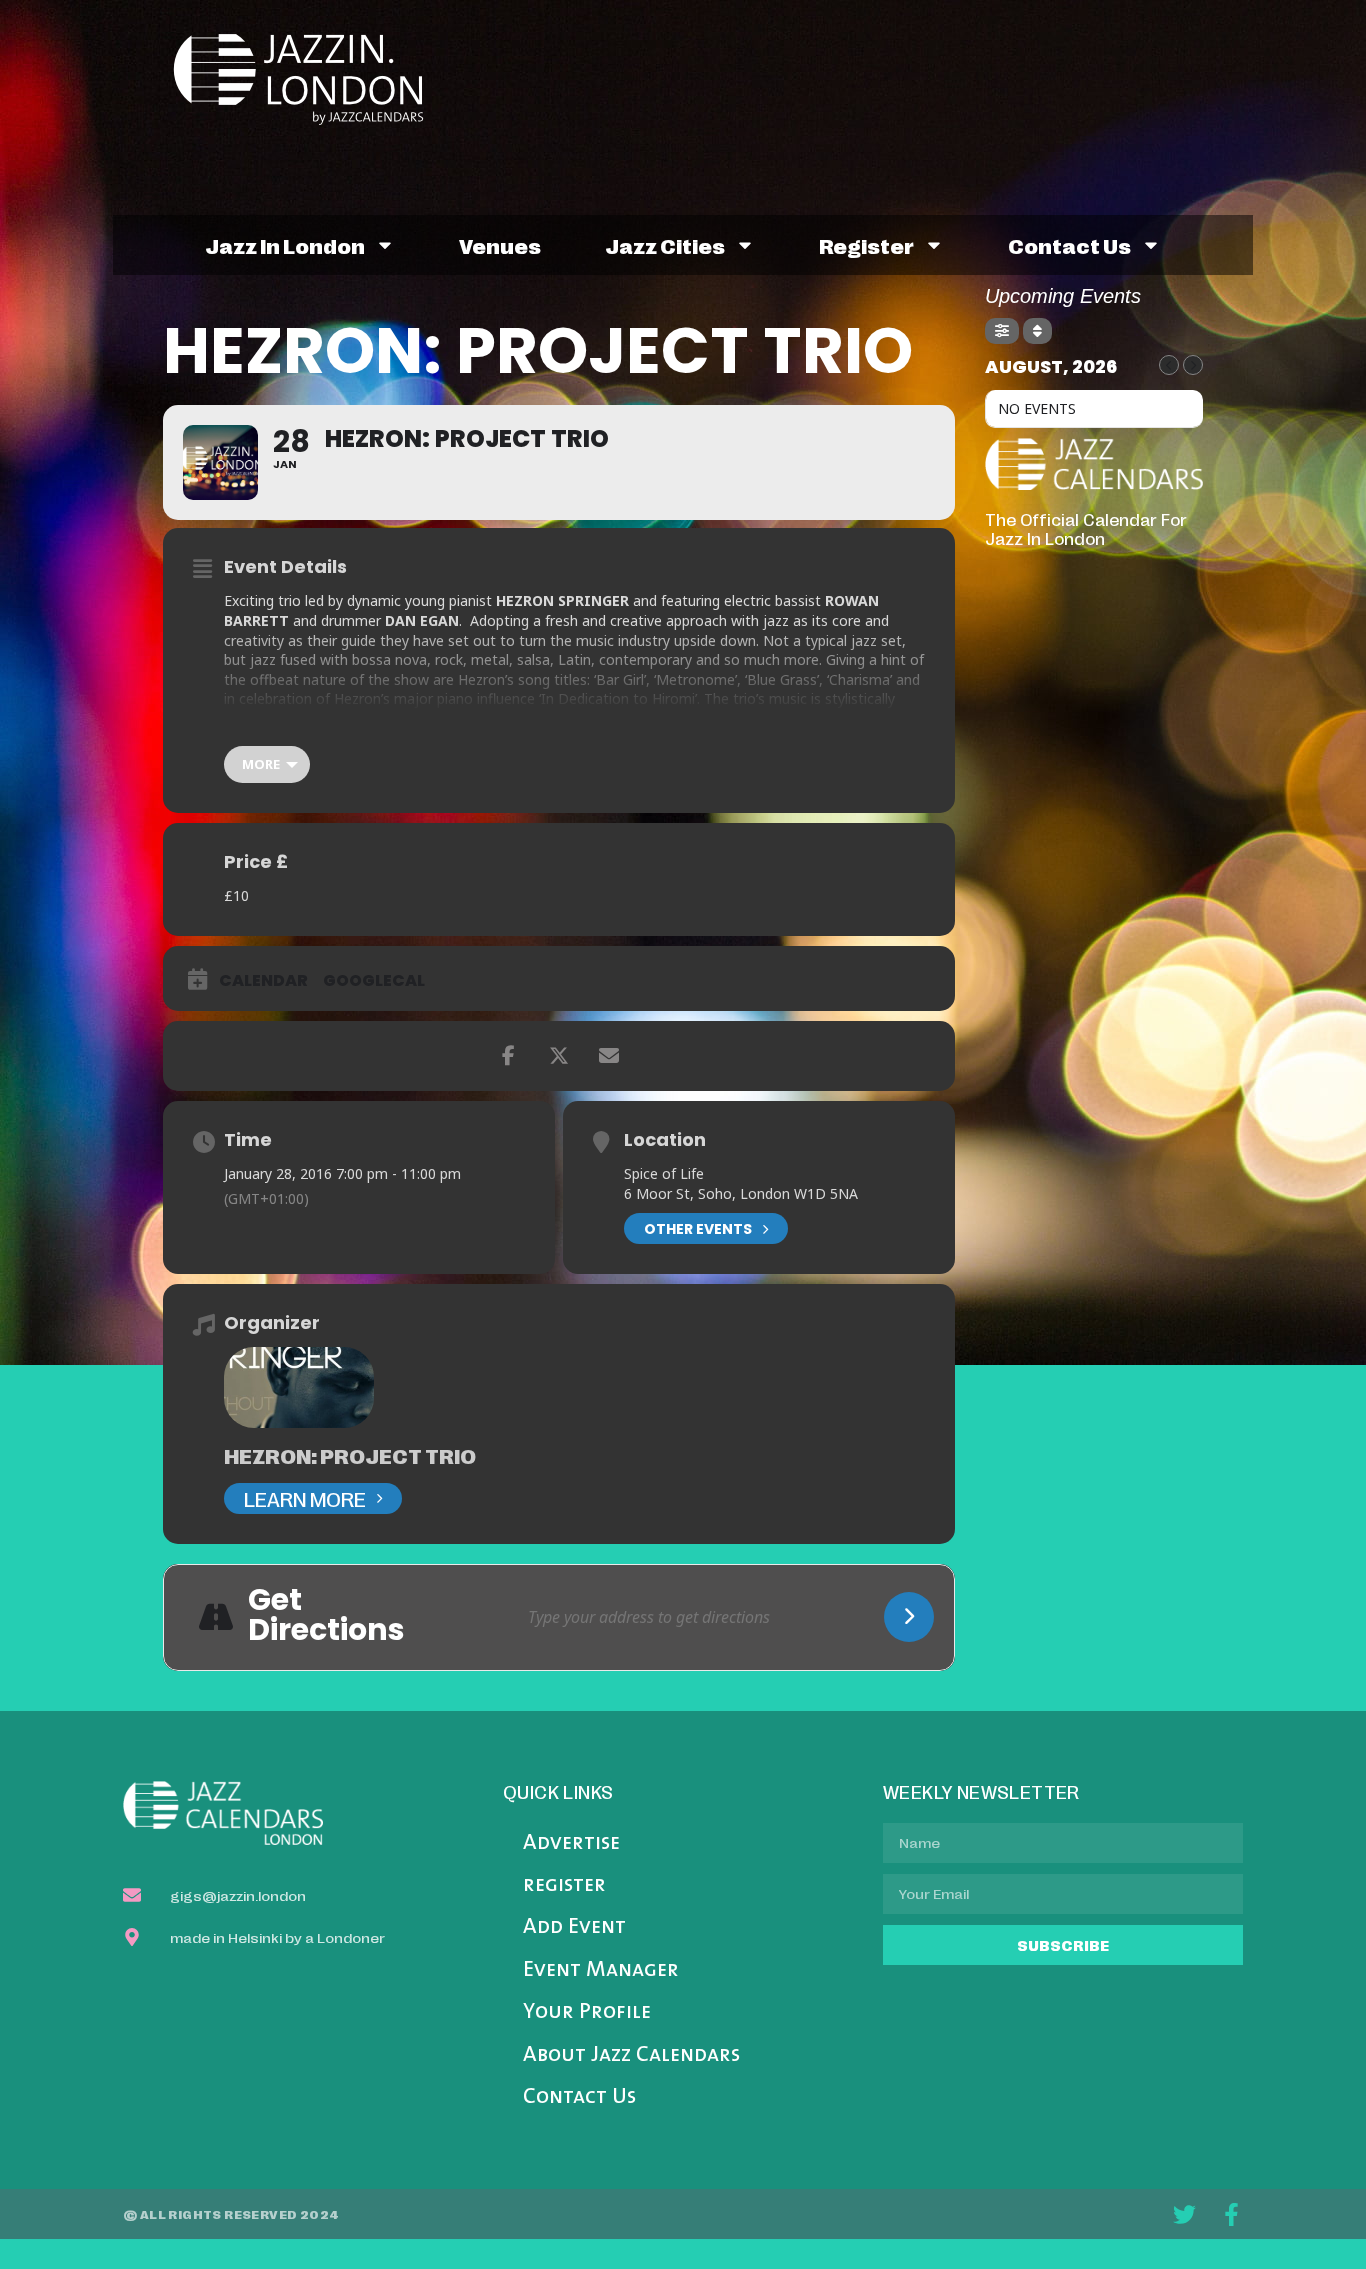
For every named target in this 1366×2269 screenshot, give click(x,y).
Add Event (574, 1927)
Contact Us (579, 2097)
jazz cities (665, 245)
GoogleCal (374, 981)
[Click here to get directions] (909, 1617)
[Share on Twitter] (559, 1056)
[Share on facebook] (509, 1056)
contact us (1069, 245)
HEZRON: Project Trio (350, 1455)
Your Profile (587, 2012)
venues (500, 245)
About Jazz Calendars (631, 2055)
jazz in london (285, 245)
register (866, 245)
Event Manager (601, 1970)
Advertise (571, 1843)
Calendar (263, 981)
